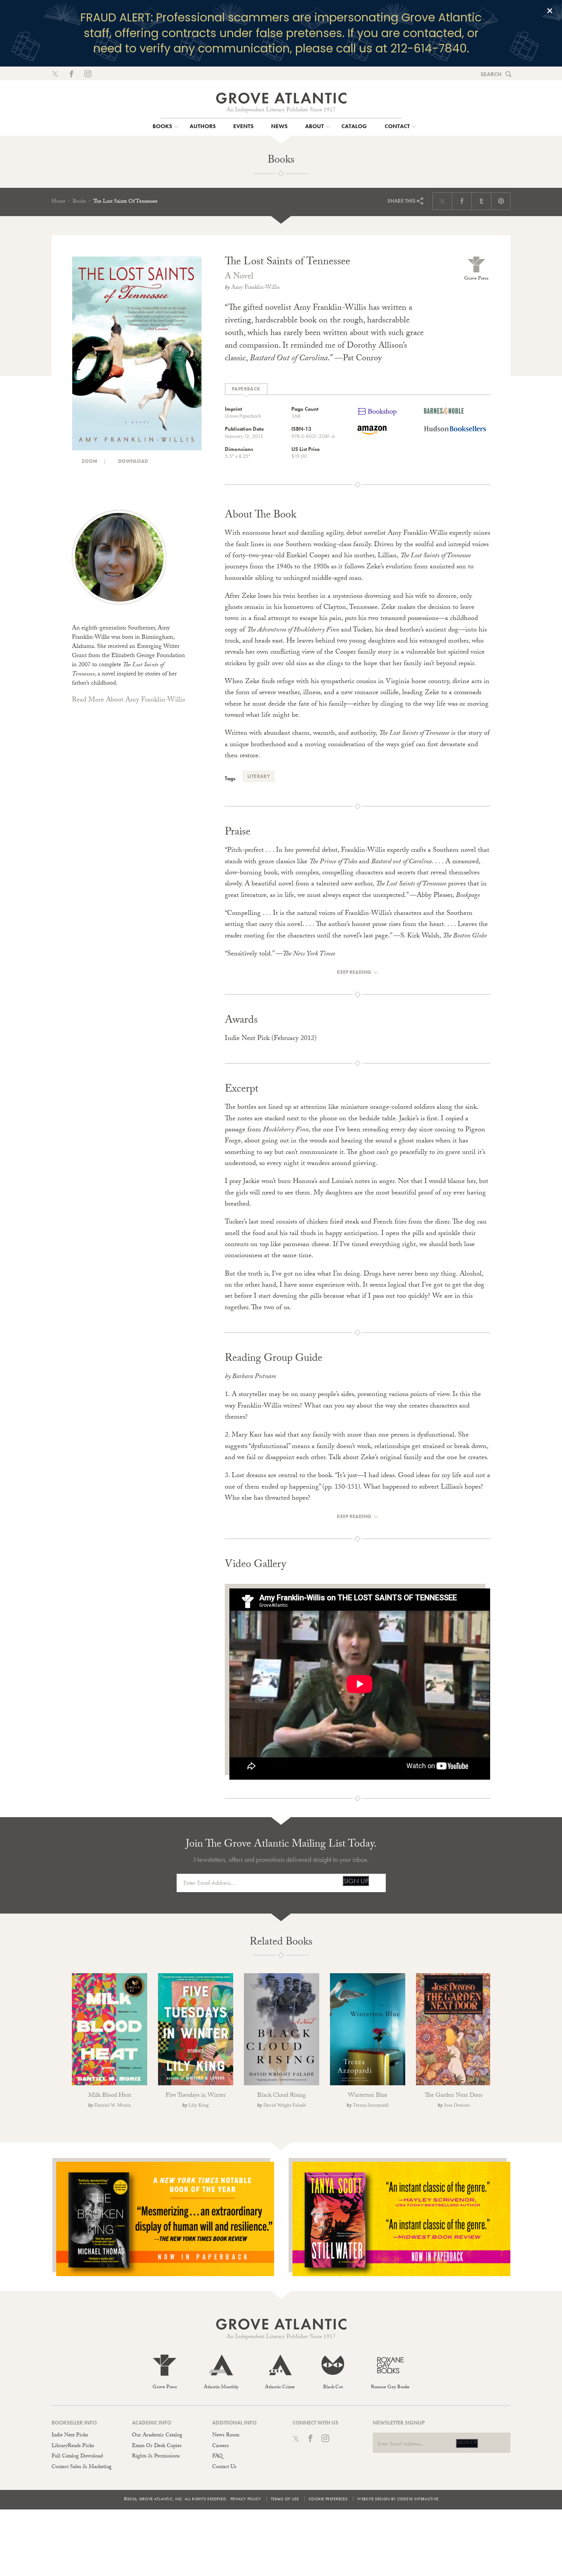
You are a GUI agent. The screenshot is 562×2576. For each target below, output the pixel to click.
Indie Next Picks (70, 2436)
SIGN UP (356, 1881)
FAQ (217, 2457)
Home (58, 202)
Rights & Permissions (156, 2457)
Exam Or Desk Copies (157, 2446)
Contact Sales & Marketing (82, 2467)
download (132, 461)
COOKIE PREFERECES (328, 2499)
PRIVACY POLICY (246, 2499)
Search (491, 74)
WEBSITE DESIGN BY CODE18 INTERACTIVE (398, 2499)
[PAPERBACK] (246, 389)
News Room (226, 2436)
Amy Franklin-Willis (255, 288)
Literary (259, 776)
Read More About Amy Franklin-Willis (128, 701)
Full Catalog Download (77, 2457)
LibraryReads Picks (73, 2446)
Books (79, 202)
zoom (89, 461)
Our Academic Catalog (157, 2436)
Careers (220, 2446)
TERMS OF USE (285, 2499)
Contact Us (224, 2467)
